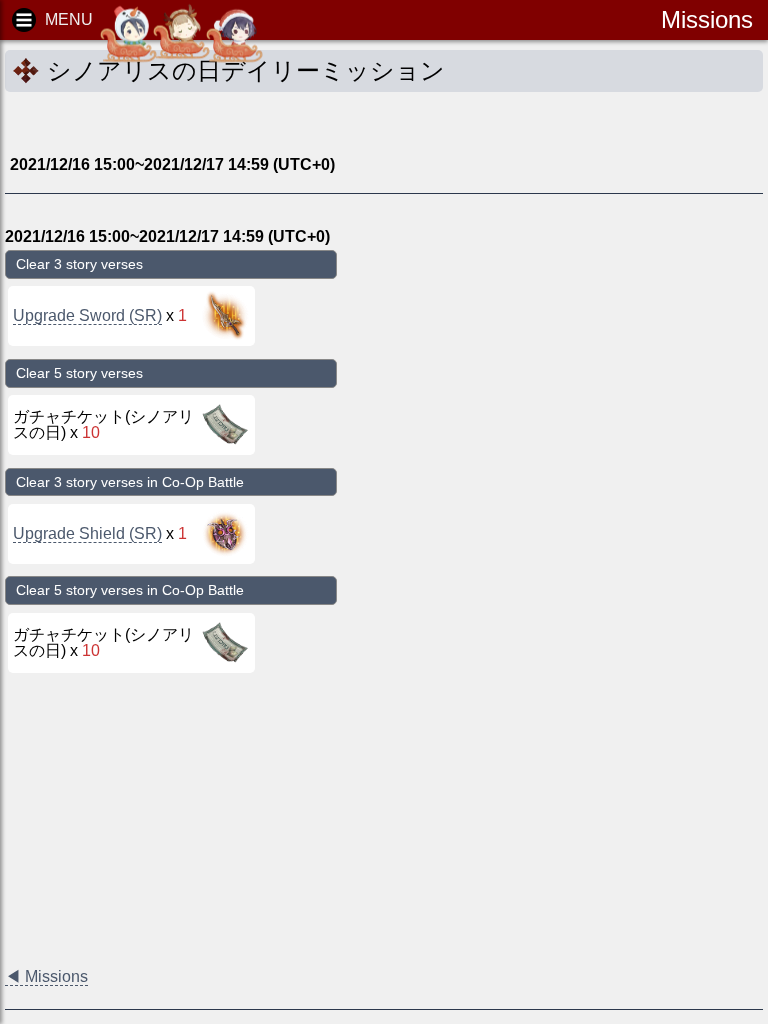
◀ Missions (46, 976)
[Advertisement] (165, 122)
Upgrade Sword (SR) (87, 315)
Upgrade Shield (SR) (87, 533)
